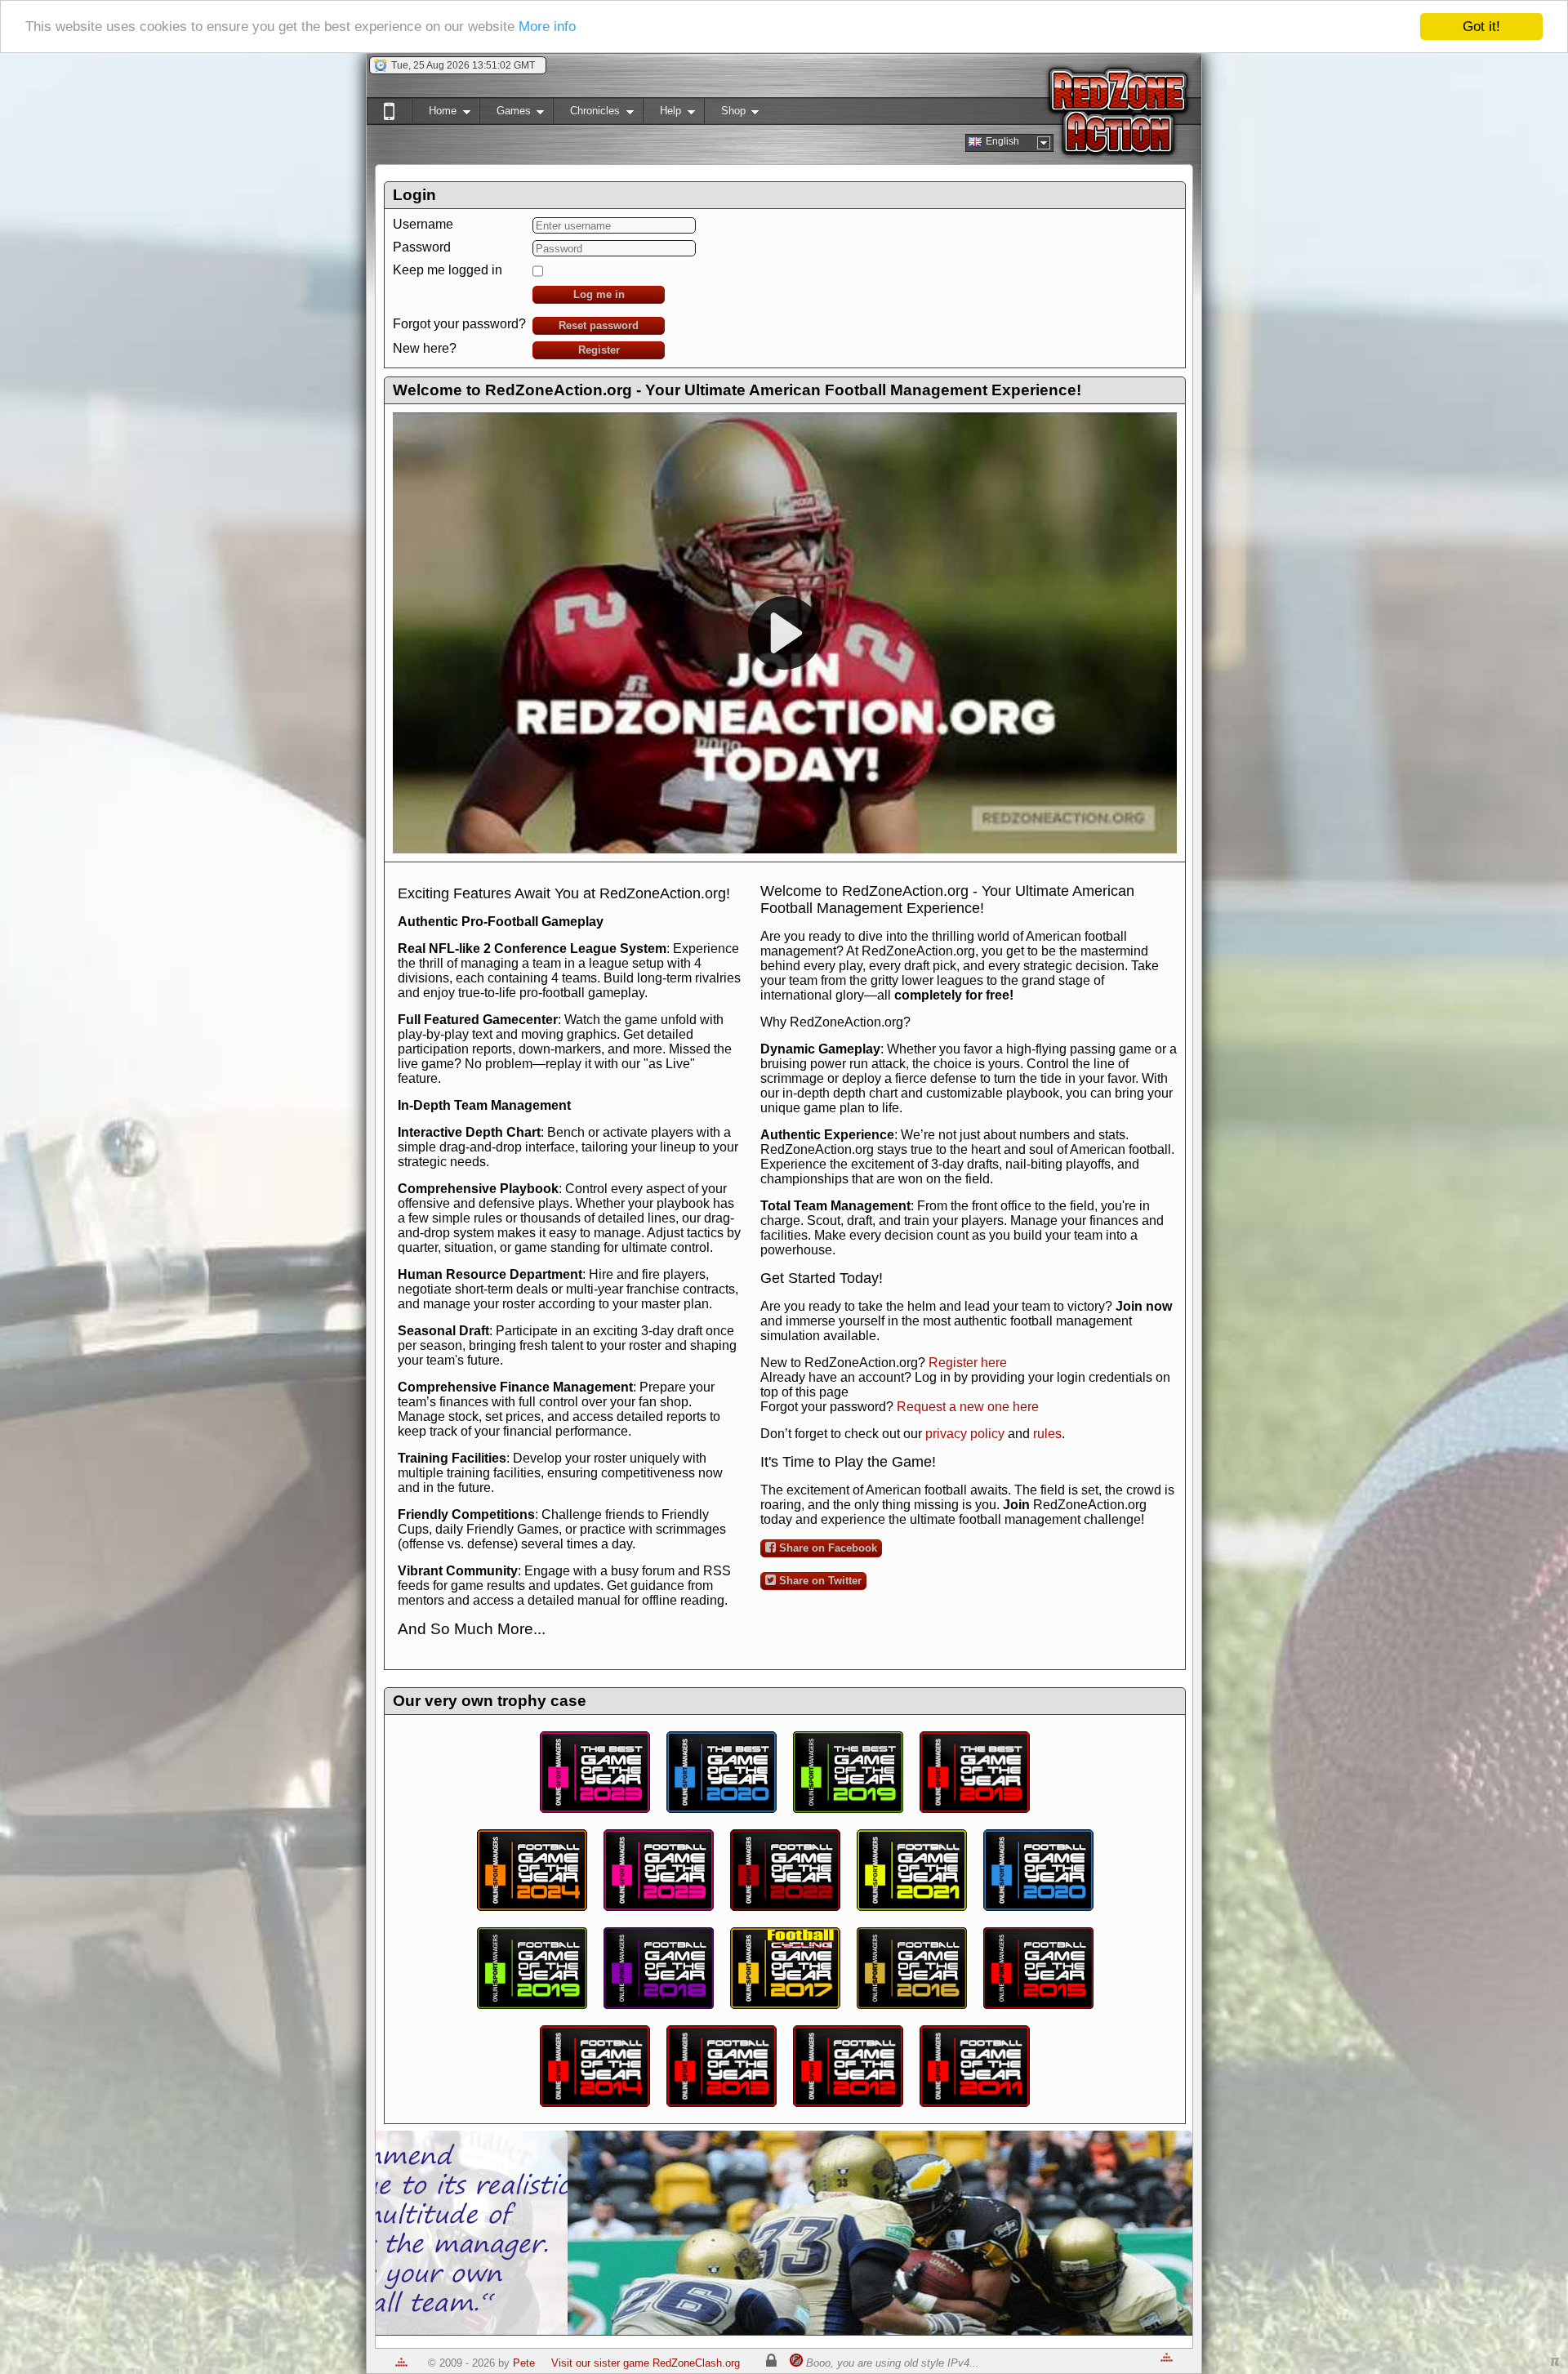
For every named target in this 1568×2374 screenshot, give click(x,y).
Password (422, 247)
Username (423, 224)
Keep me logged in (448, 270)
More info (547, 27)
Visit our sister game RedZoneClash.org (646, 2363)
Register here (968, 1363)
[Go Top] (401, 2363)
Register (599, 350)
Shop (725, 114)
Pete (524, 2363)
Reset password (599, 325)
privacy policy (965, 1434)
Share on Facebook (826, 1548)
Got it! (1481, 27)
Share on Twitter (819, 1581)
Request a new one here (968, 1407)
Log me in (599, 294)
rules (1047, 1434)
